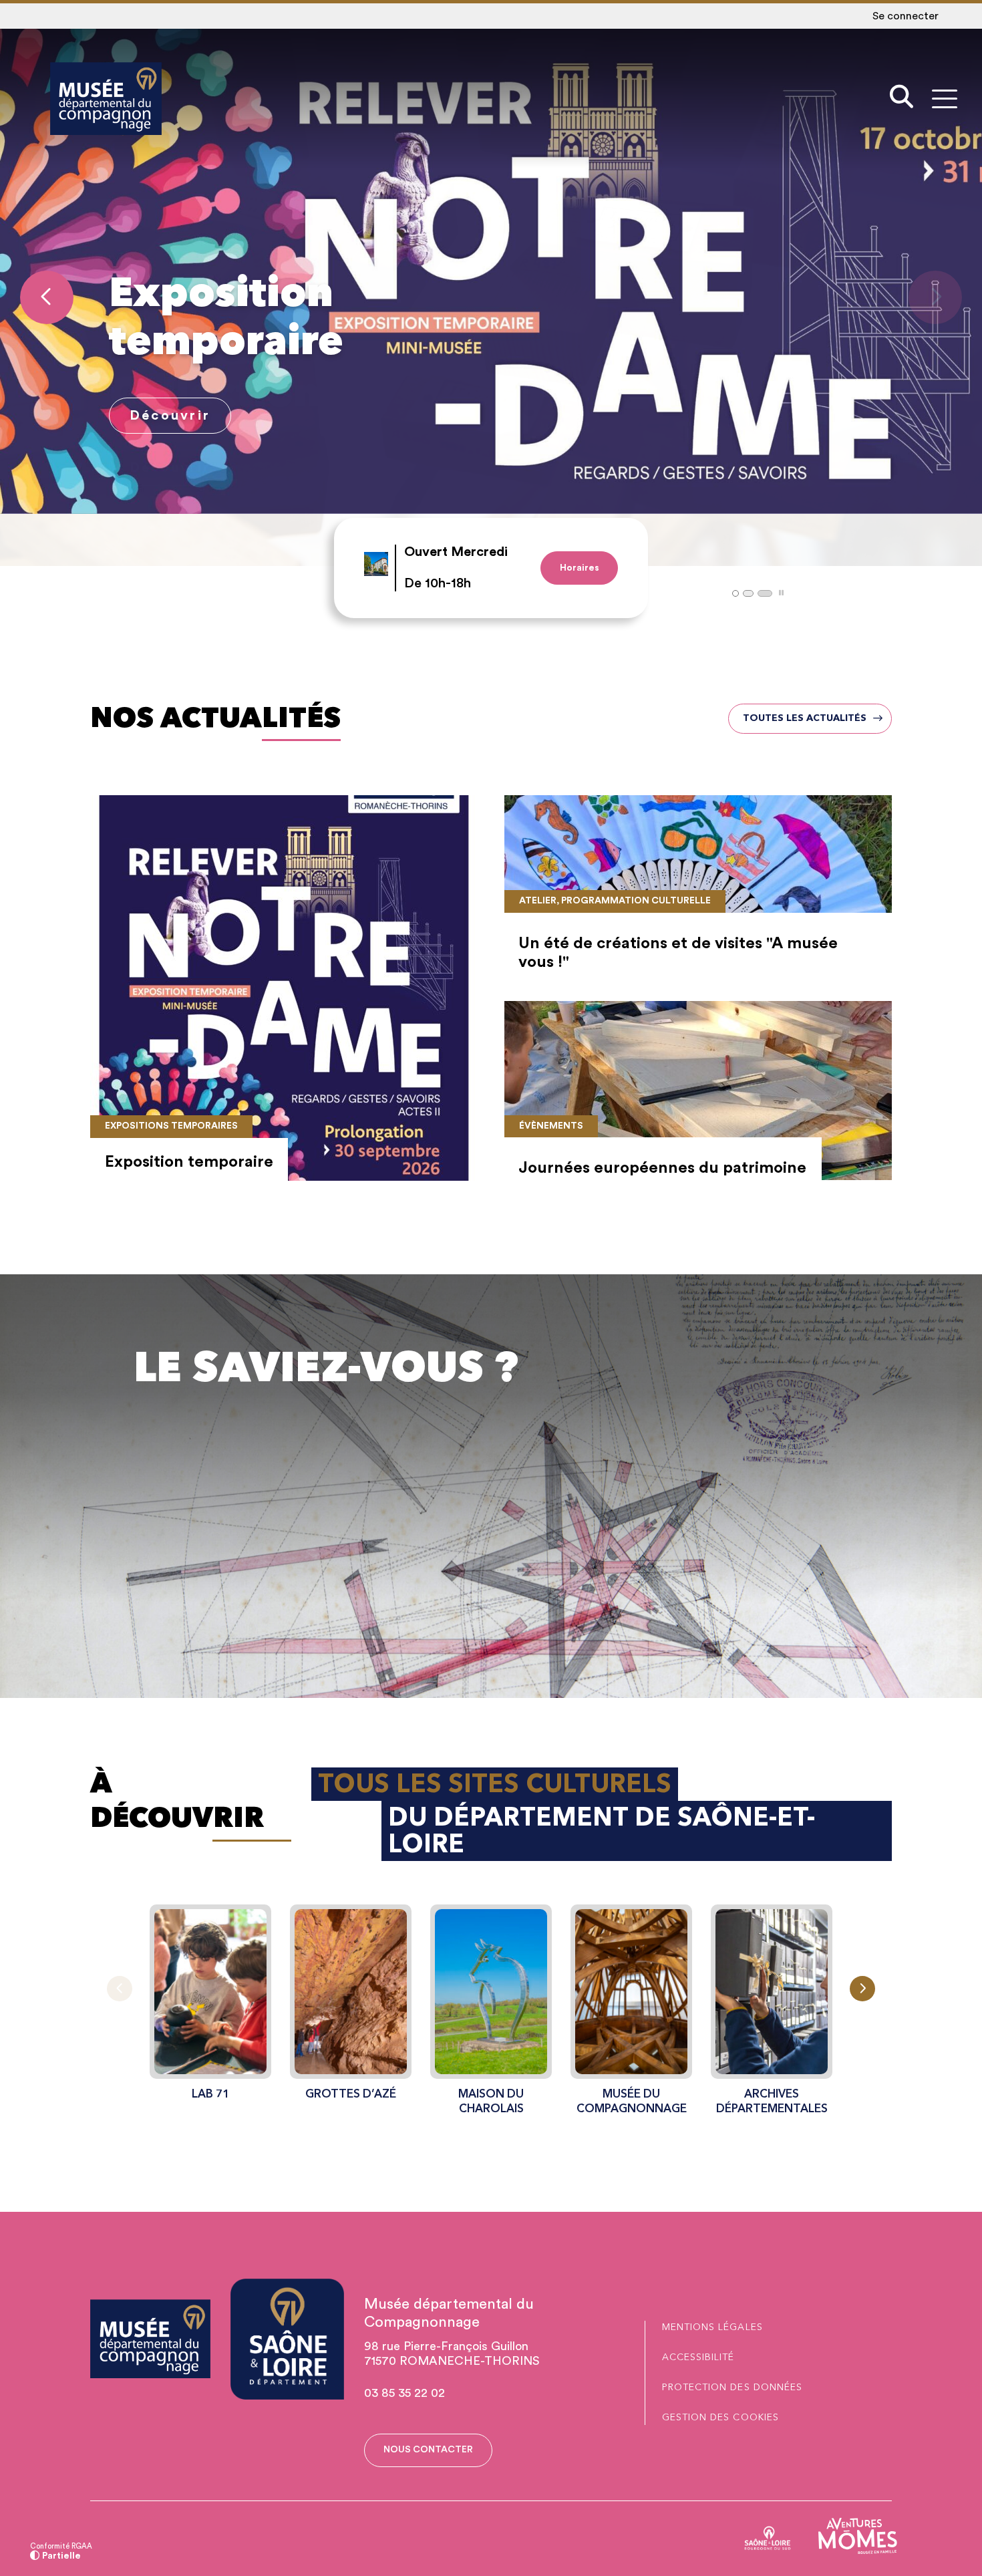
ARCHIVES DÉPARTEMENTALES (772, 2101)
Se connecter (906, 16)
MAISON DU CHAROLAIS (491, 2101)
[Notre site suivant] (862, 1989)
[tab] (735, 593)
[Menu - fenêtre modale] (944, 99)
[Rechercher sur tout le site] (902, 99)
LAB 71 (210, 2094)
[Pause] (781, 593)
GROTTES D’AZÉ (351, 2094)
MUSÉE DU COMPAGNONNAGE (632, 2101)
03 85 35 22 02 (404, 2393)
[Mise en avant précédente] (47, 297)
